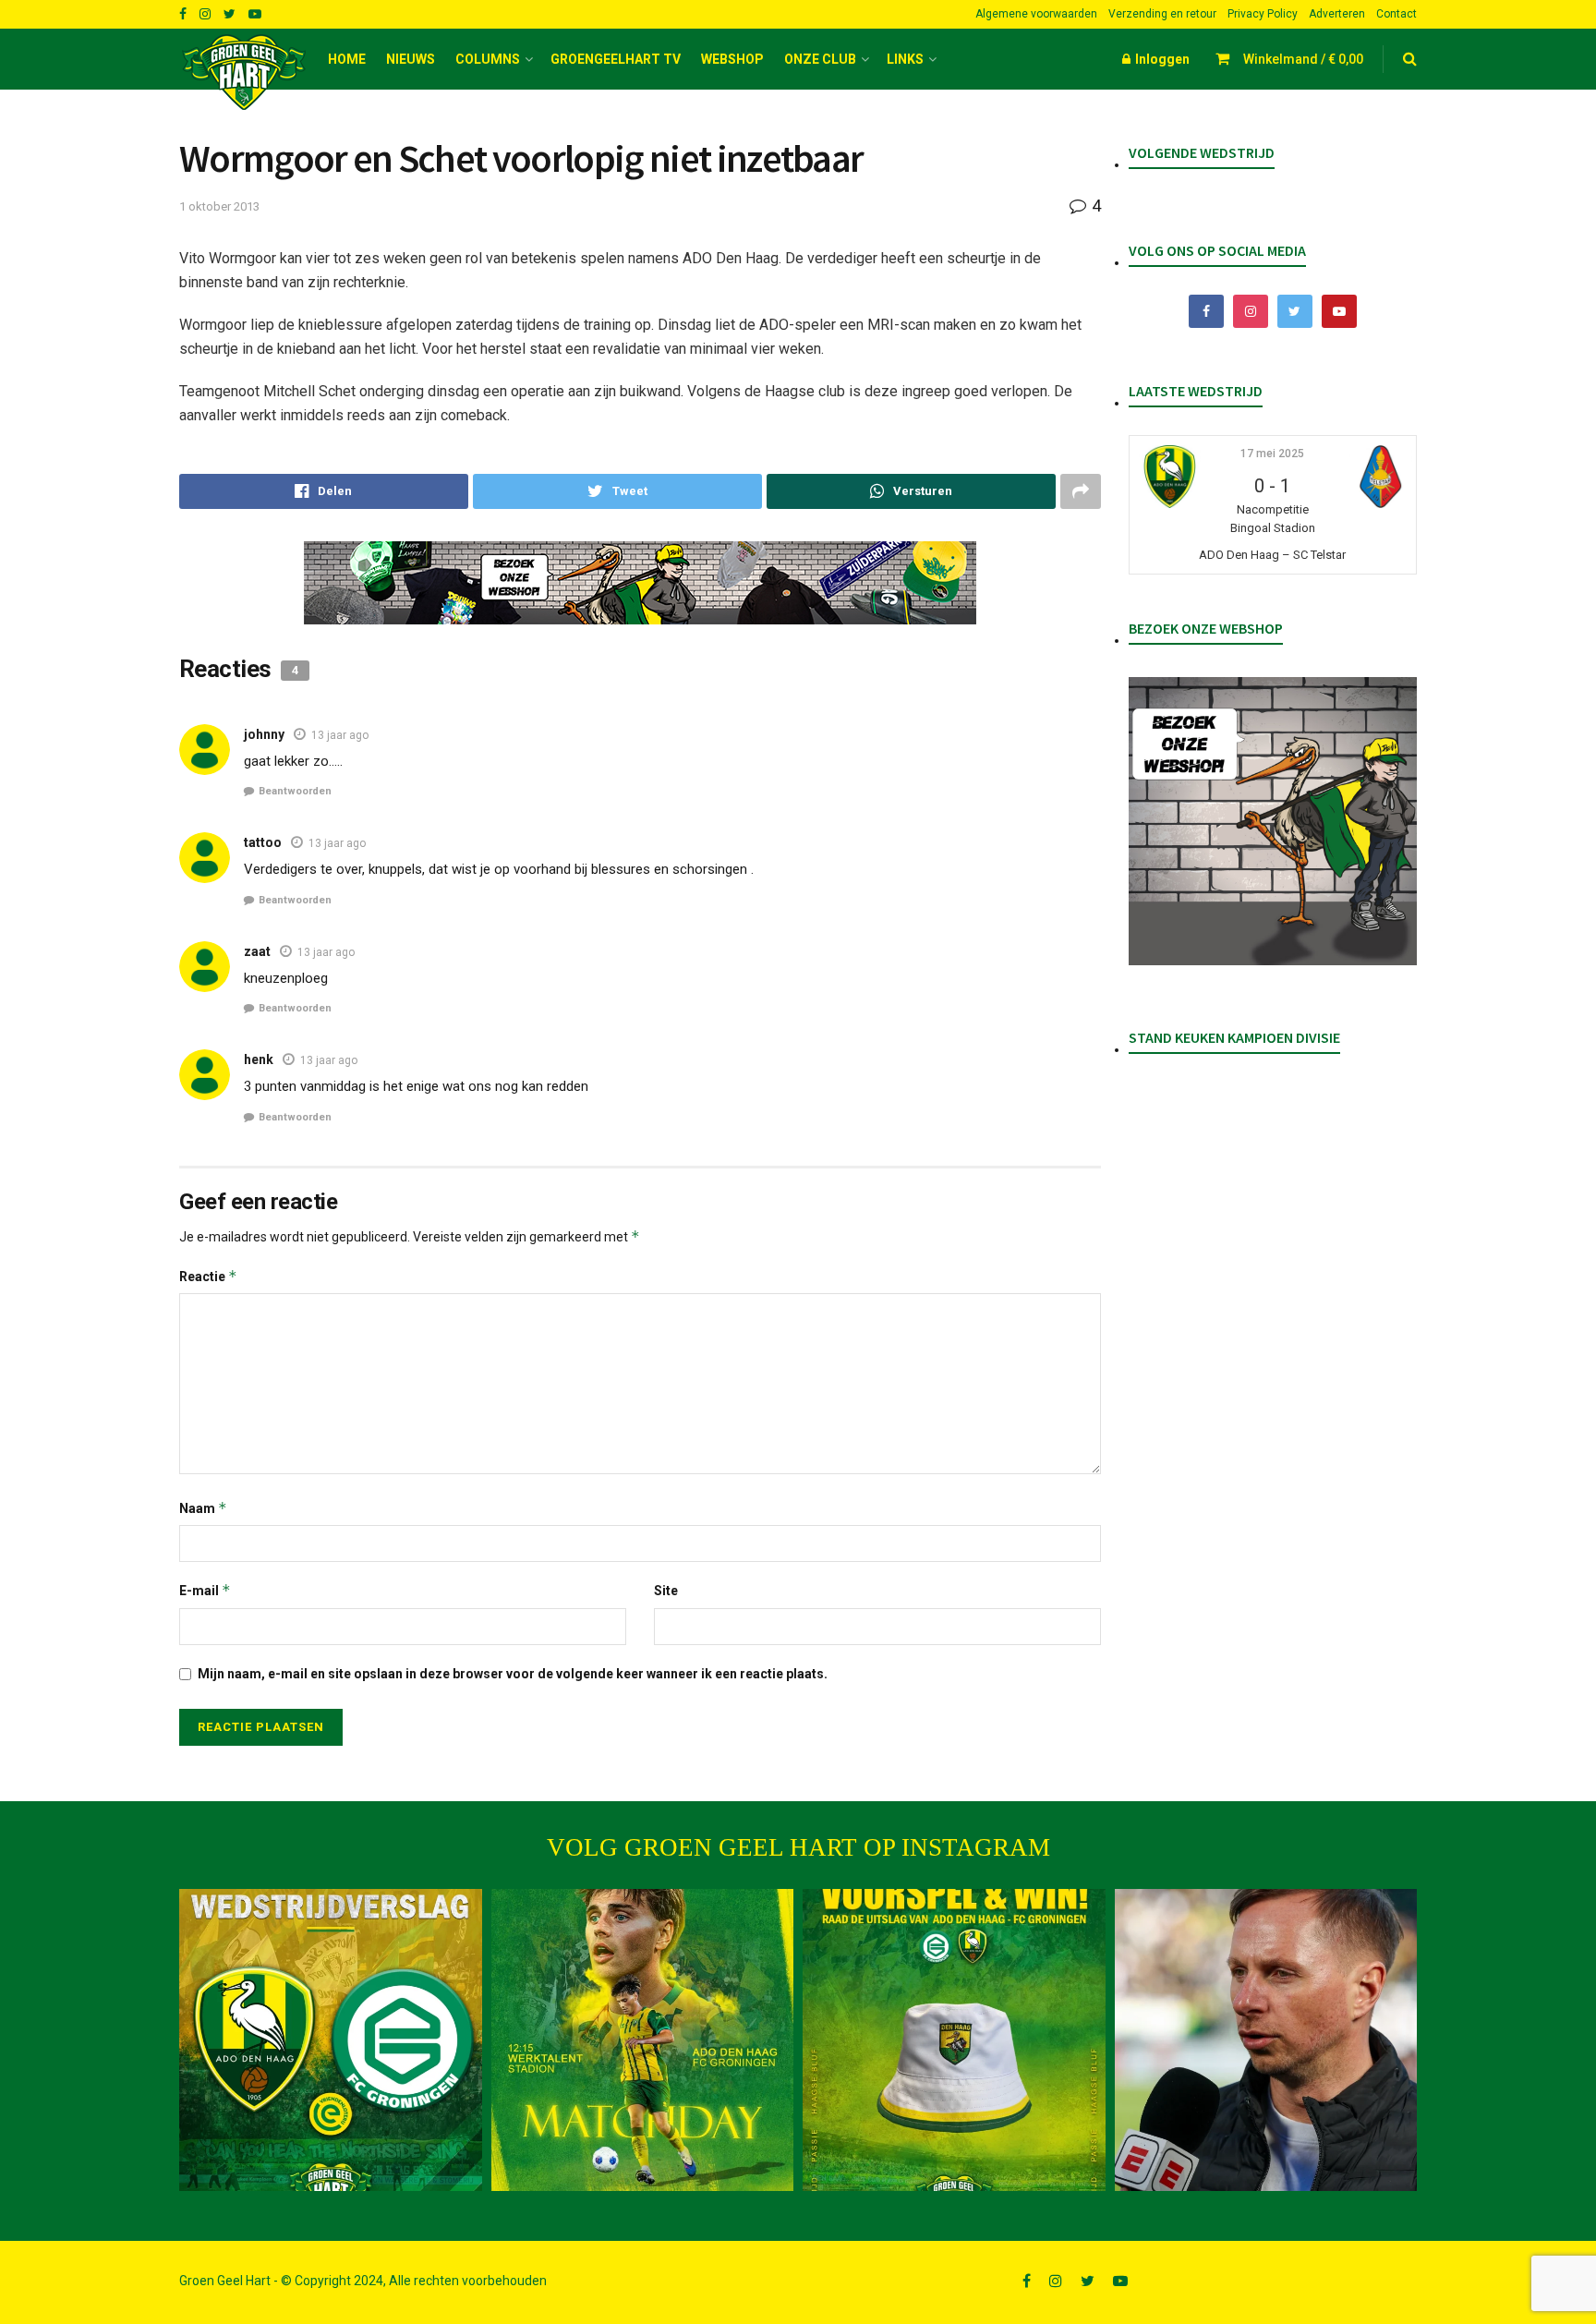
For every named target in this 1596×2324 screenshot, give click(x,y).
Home (347, 59)
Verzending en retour (1162, 14)
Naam (203, 1508)
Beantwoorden (295, 791)
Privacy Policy (1263, 14)
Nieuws (411, 59)
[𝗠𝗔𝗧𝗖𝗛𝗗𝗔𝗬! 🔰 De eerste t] (643, 2040)
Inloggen (1161, 59)
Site (666, 1591)
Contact (1396, 14)
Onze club (820, 59)
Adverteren (1337, 14)
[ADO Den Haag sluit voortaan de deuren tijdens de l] (1266, 2040)
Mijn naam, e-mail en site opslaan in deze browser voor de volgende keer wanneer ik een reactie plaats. (513, 1674)
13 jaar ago (340, 735)
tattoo (263, 842)
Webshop (732, 59)
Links (905, 59)
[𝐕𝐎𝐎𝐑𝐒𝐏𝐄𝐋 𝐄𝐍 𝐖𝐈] (954, 2040)
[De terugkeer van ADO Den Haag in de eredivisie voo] (331, 2040)
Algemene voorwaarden (1036, 14)
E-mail (205, 1590)
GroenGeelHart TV (616, 59)
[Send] (911, 491)
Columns (488, 59)
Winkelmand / (1303, 59)
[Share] (324, 491)
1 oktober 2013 (219, 206)
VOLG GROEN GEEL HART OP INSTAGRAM (798, 1847)
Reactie (208, 1276)
